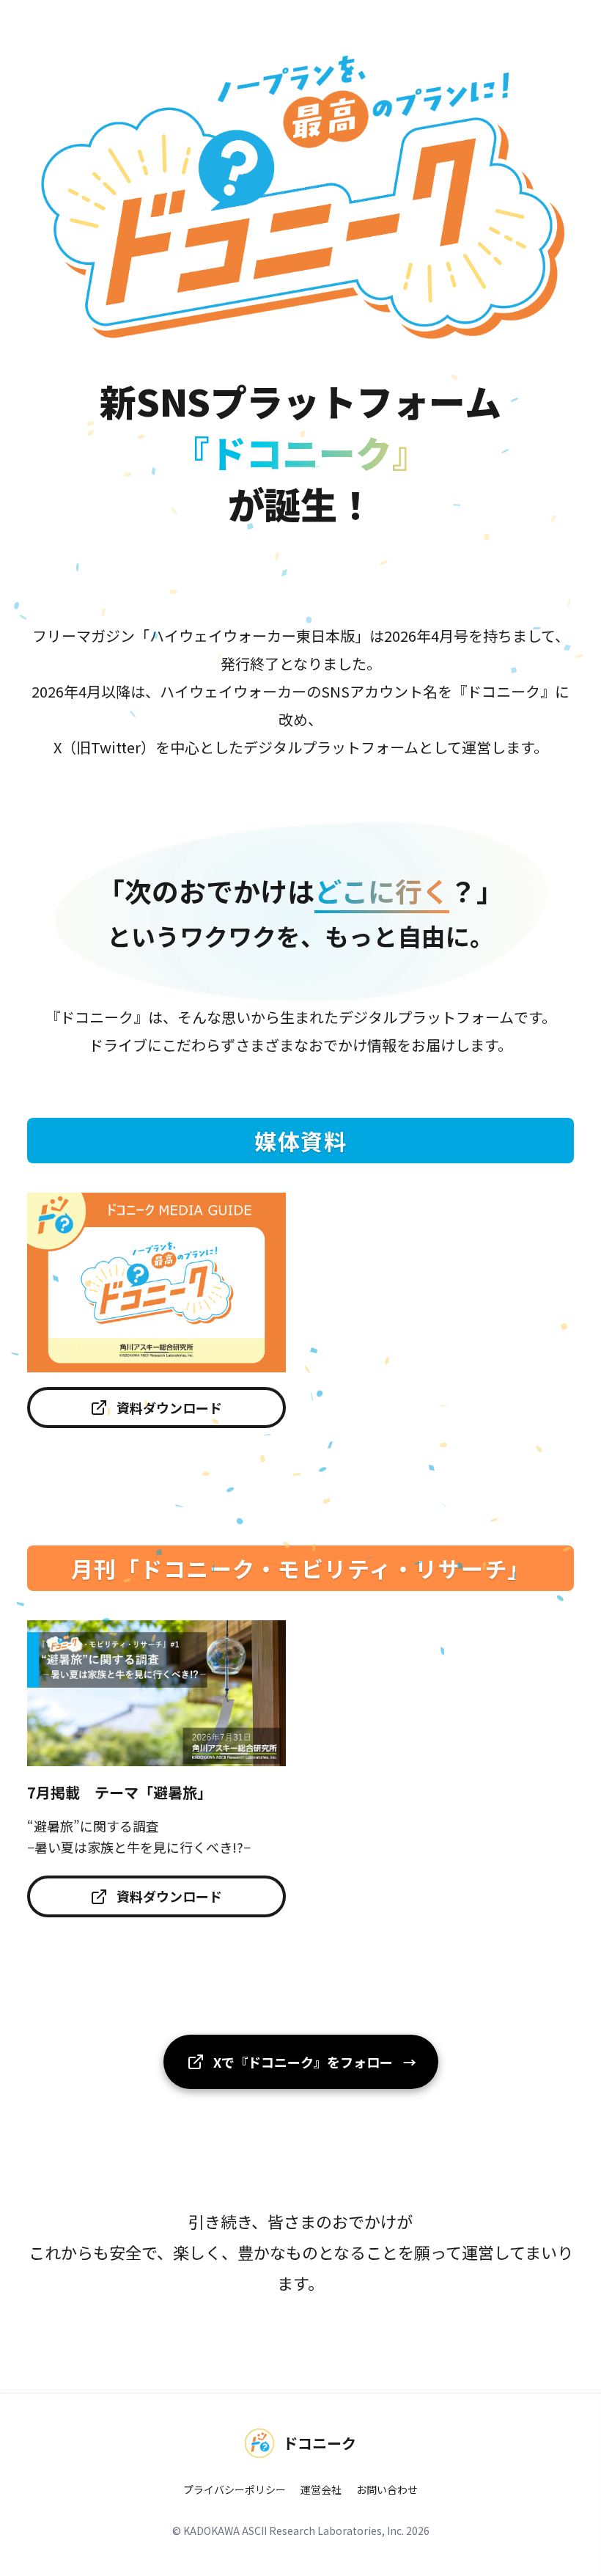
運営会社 (321, 2489)
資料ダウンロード (169, 1408)
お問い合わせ (387, 2489)
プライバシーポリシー (235, 2489)
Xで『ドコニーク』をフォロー (315, 2062)
